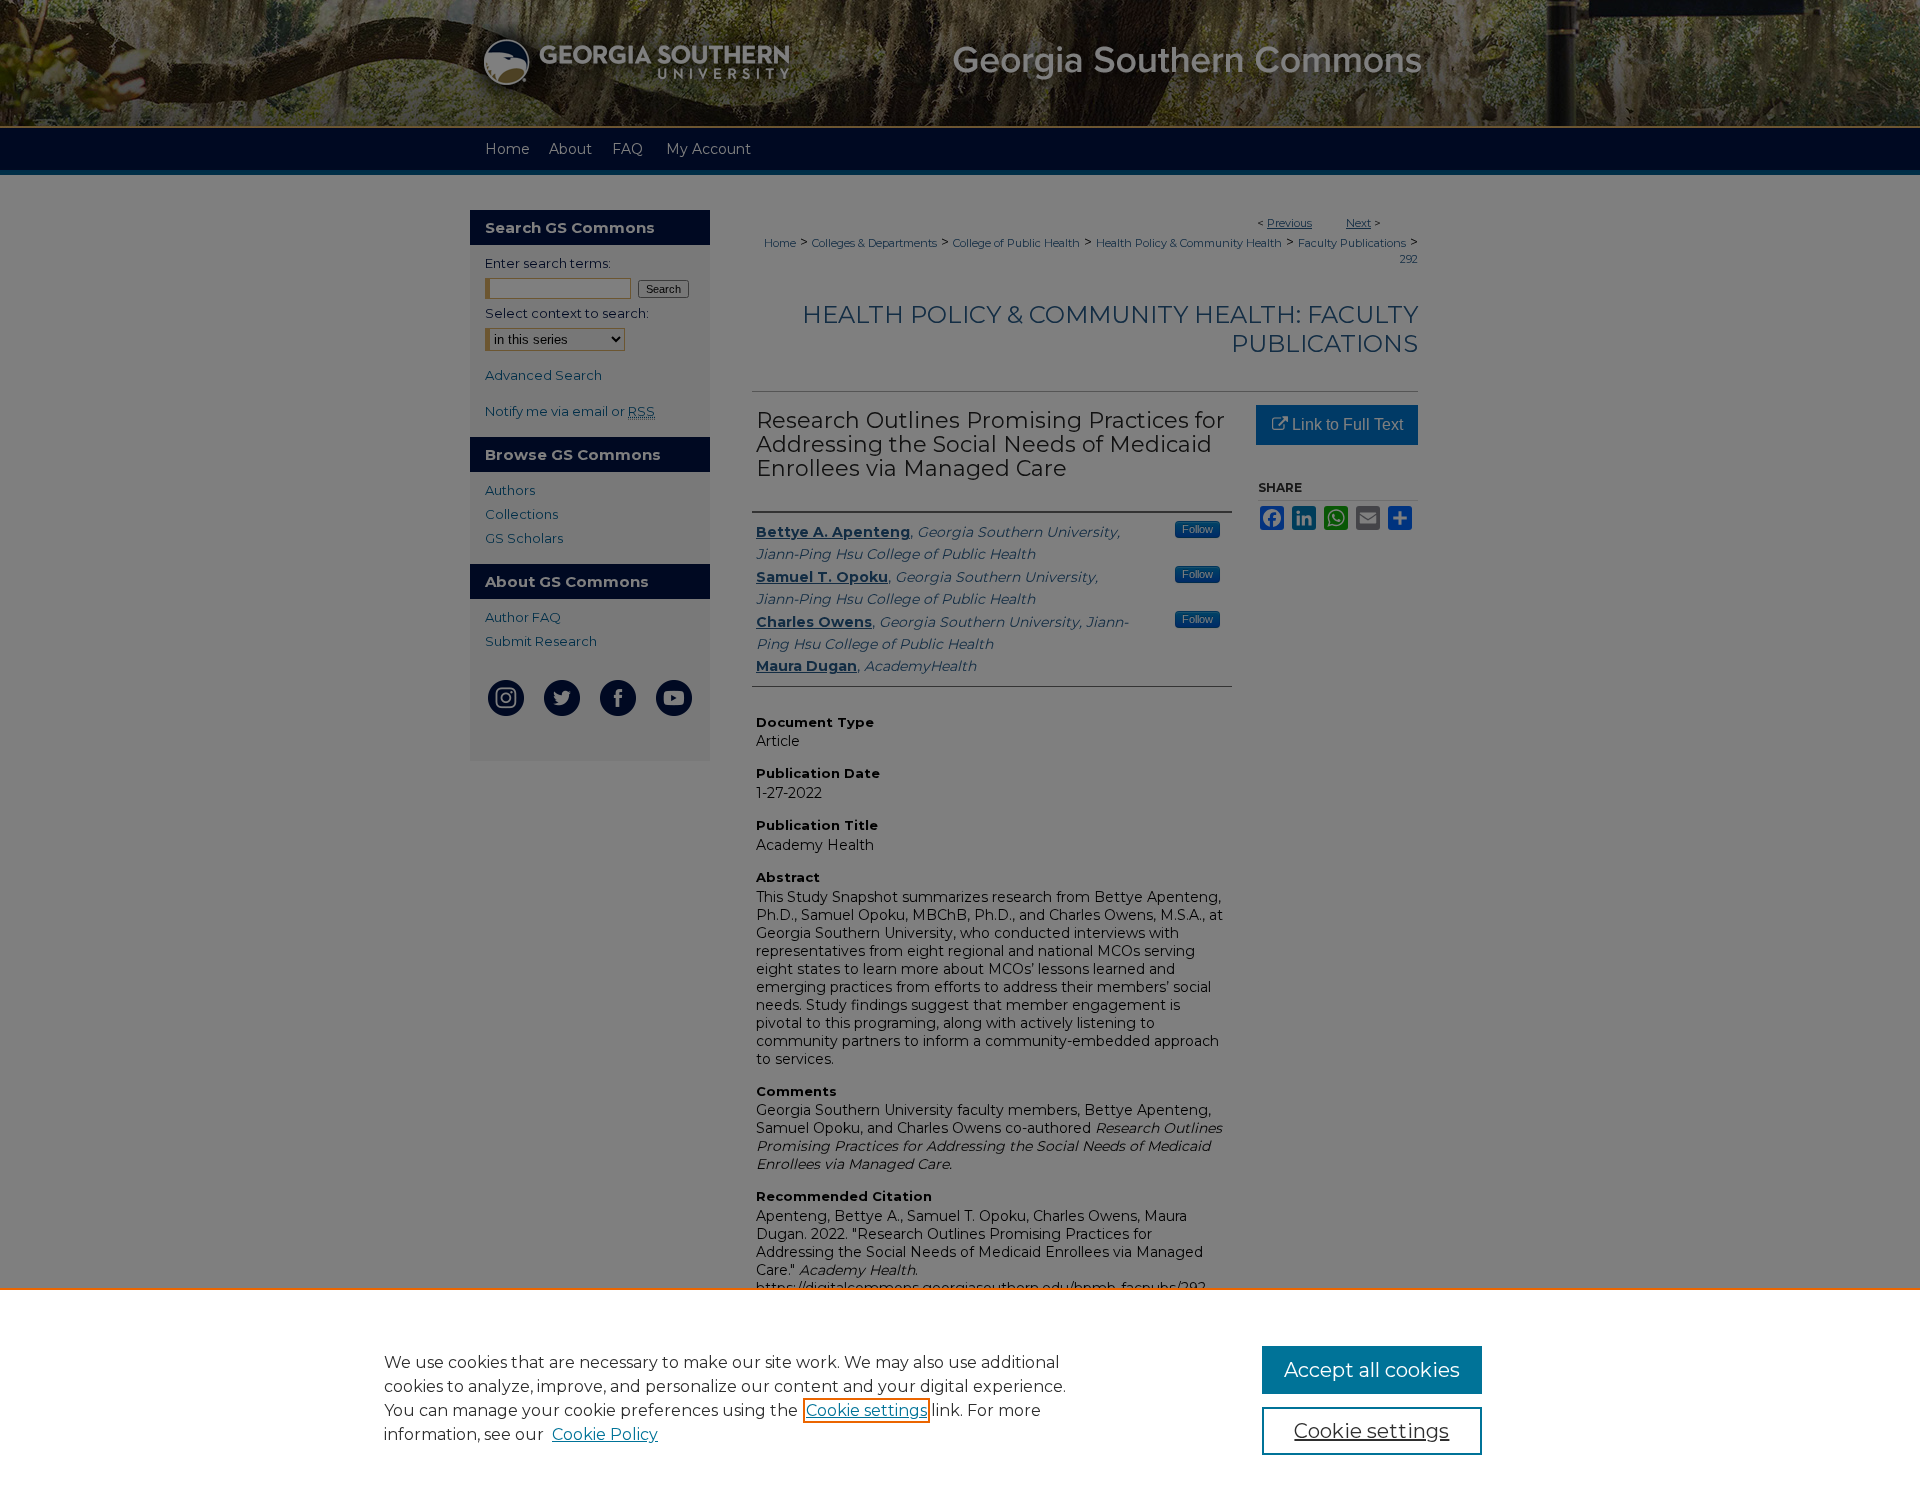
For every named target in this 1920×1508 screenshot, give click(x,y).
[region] (960, 1398)
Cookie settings (866, 1410)
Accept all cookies (1372, 1370)
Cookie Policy (605, 1434)
